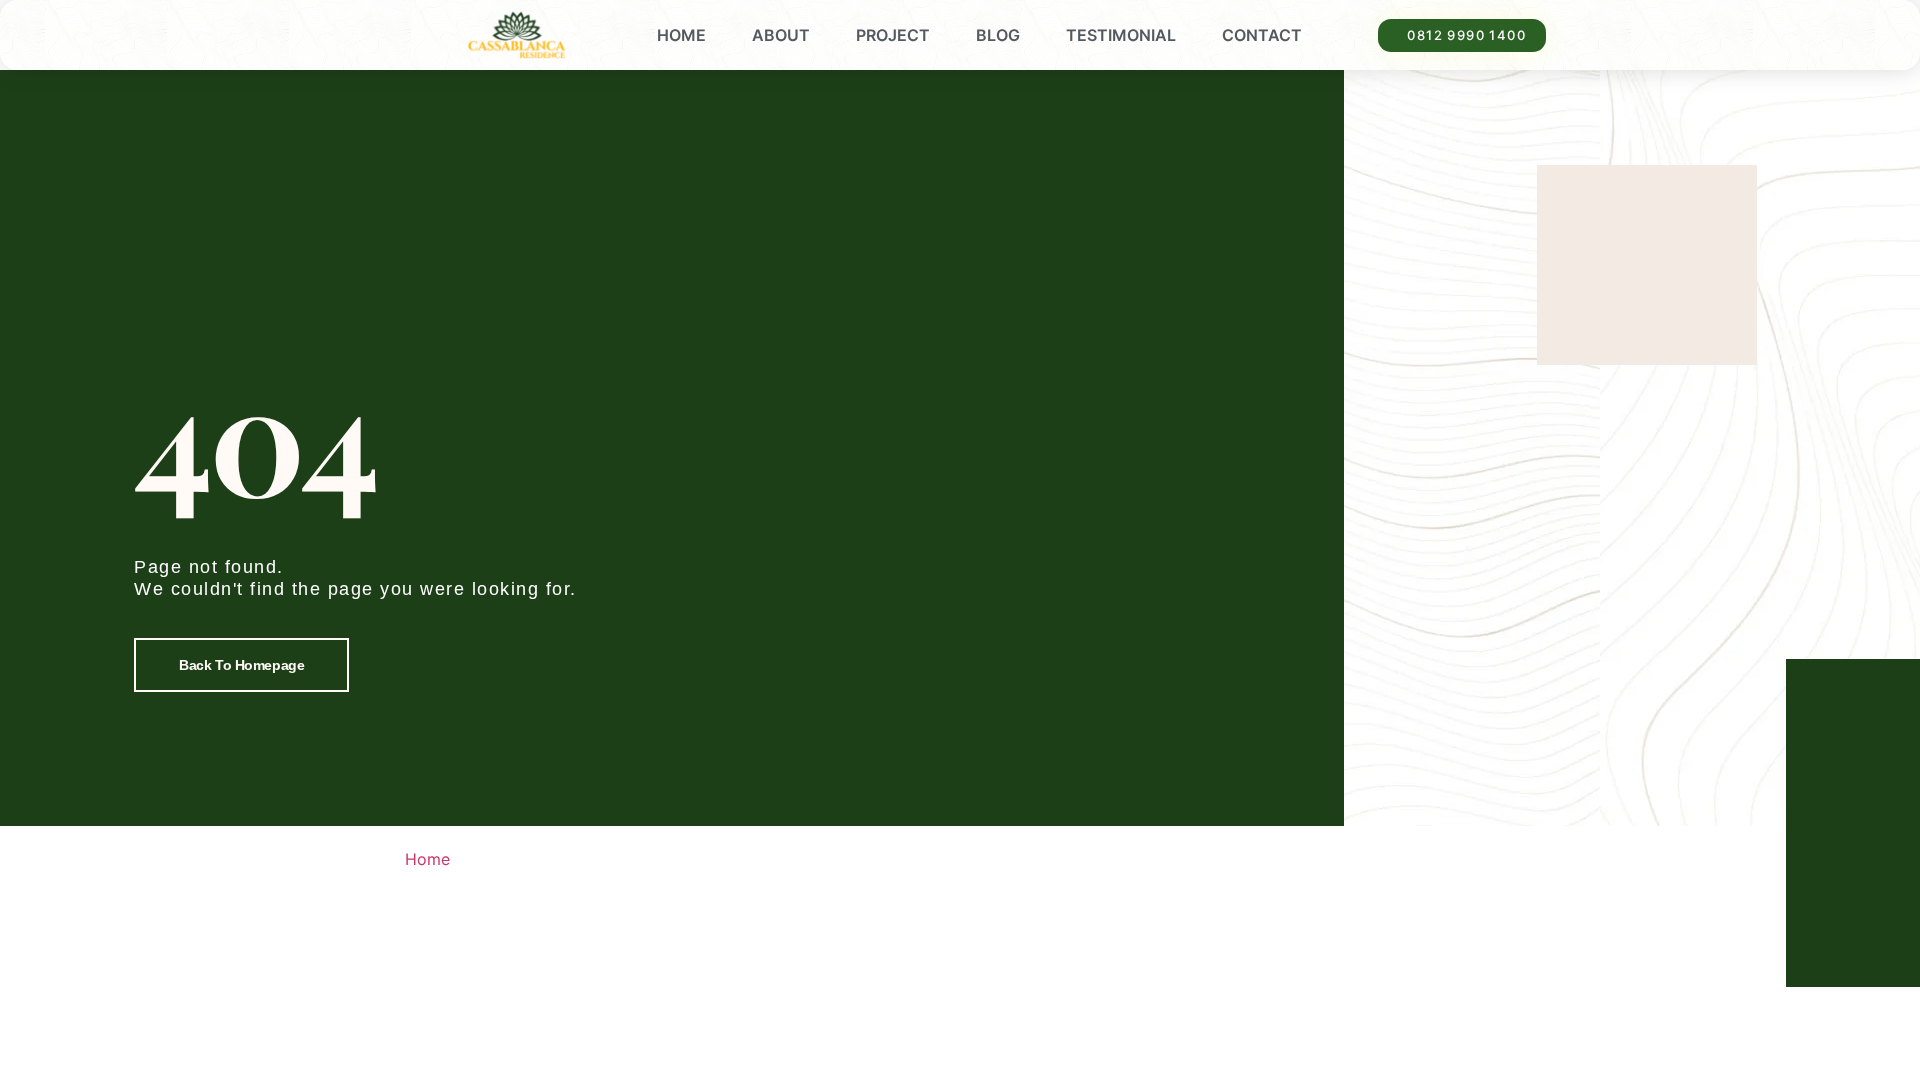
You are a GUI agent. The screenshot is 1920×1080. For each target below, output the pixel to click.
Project (893, 35)
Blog (998, 35)
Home (681, 35)
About (781, 35)
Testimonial (1121, 35)
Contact (1262, 35)
